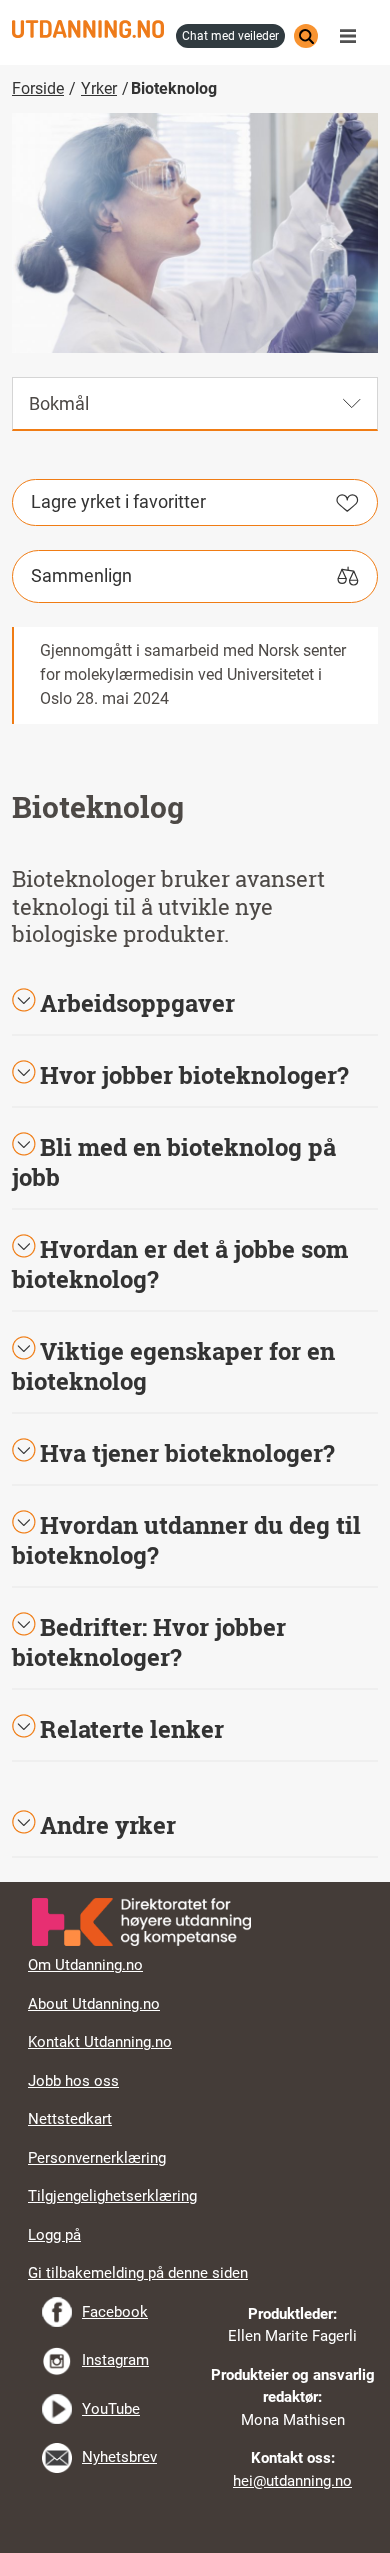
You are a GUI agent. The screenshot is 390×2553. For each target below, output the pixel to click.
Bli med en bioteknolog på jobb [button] (174, 1162)
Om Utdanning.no (85, 1965)
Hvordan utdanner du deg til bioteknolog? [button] (186, 1540)
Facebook (115, 2312)
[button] (195, 1075)
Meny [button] (353, 36)
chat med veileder (230, 36)
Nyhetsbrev (119, 2457)
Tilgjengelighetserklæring (112, 2196)
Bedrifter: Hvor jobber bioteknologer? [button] (149, 1642)
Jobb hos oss (73, 2081)
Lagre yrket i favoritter (118, 501)
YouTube (111, 2409)
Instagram (115, 2360)
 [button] (195, 1882)
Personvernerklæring (97, 2158)
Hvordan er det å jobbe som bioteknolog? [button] (180, 1264)
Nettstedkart (70, 2119)
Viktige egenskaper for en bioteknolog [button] (173, 1366)
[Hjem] (88, 29)
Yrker (99, 88)
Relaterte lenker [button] (132, 1729)
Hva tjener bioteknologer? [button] (187, 1453)
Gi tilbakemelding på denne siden (138, 2273)
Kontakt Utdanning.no (100, 2042)
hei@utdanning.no (292, 2481)
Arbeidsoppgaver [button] (137, 1003)
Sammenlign (81, 575)
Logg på (54, 2235)
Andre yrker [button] (108, 1825)
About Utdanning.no (94, 2004)
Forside (38, 88)
